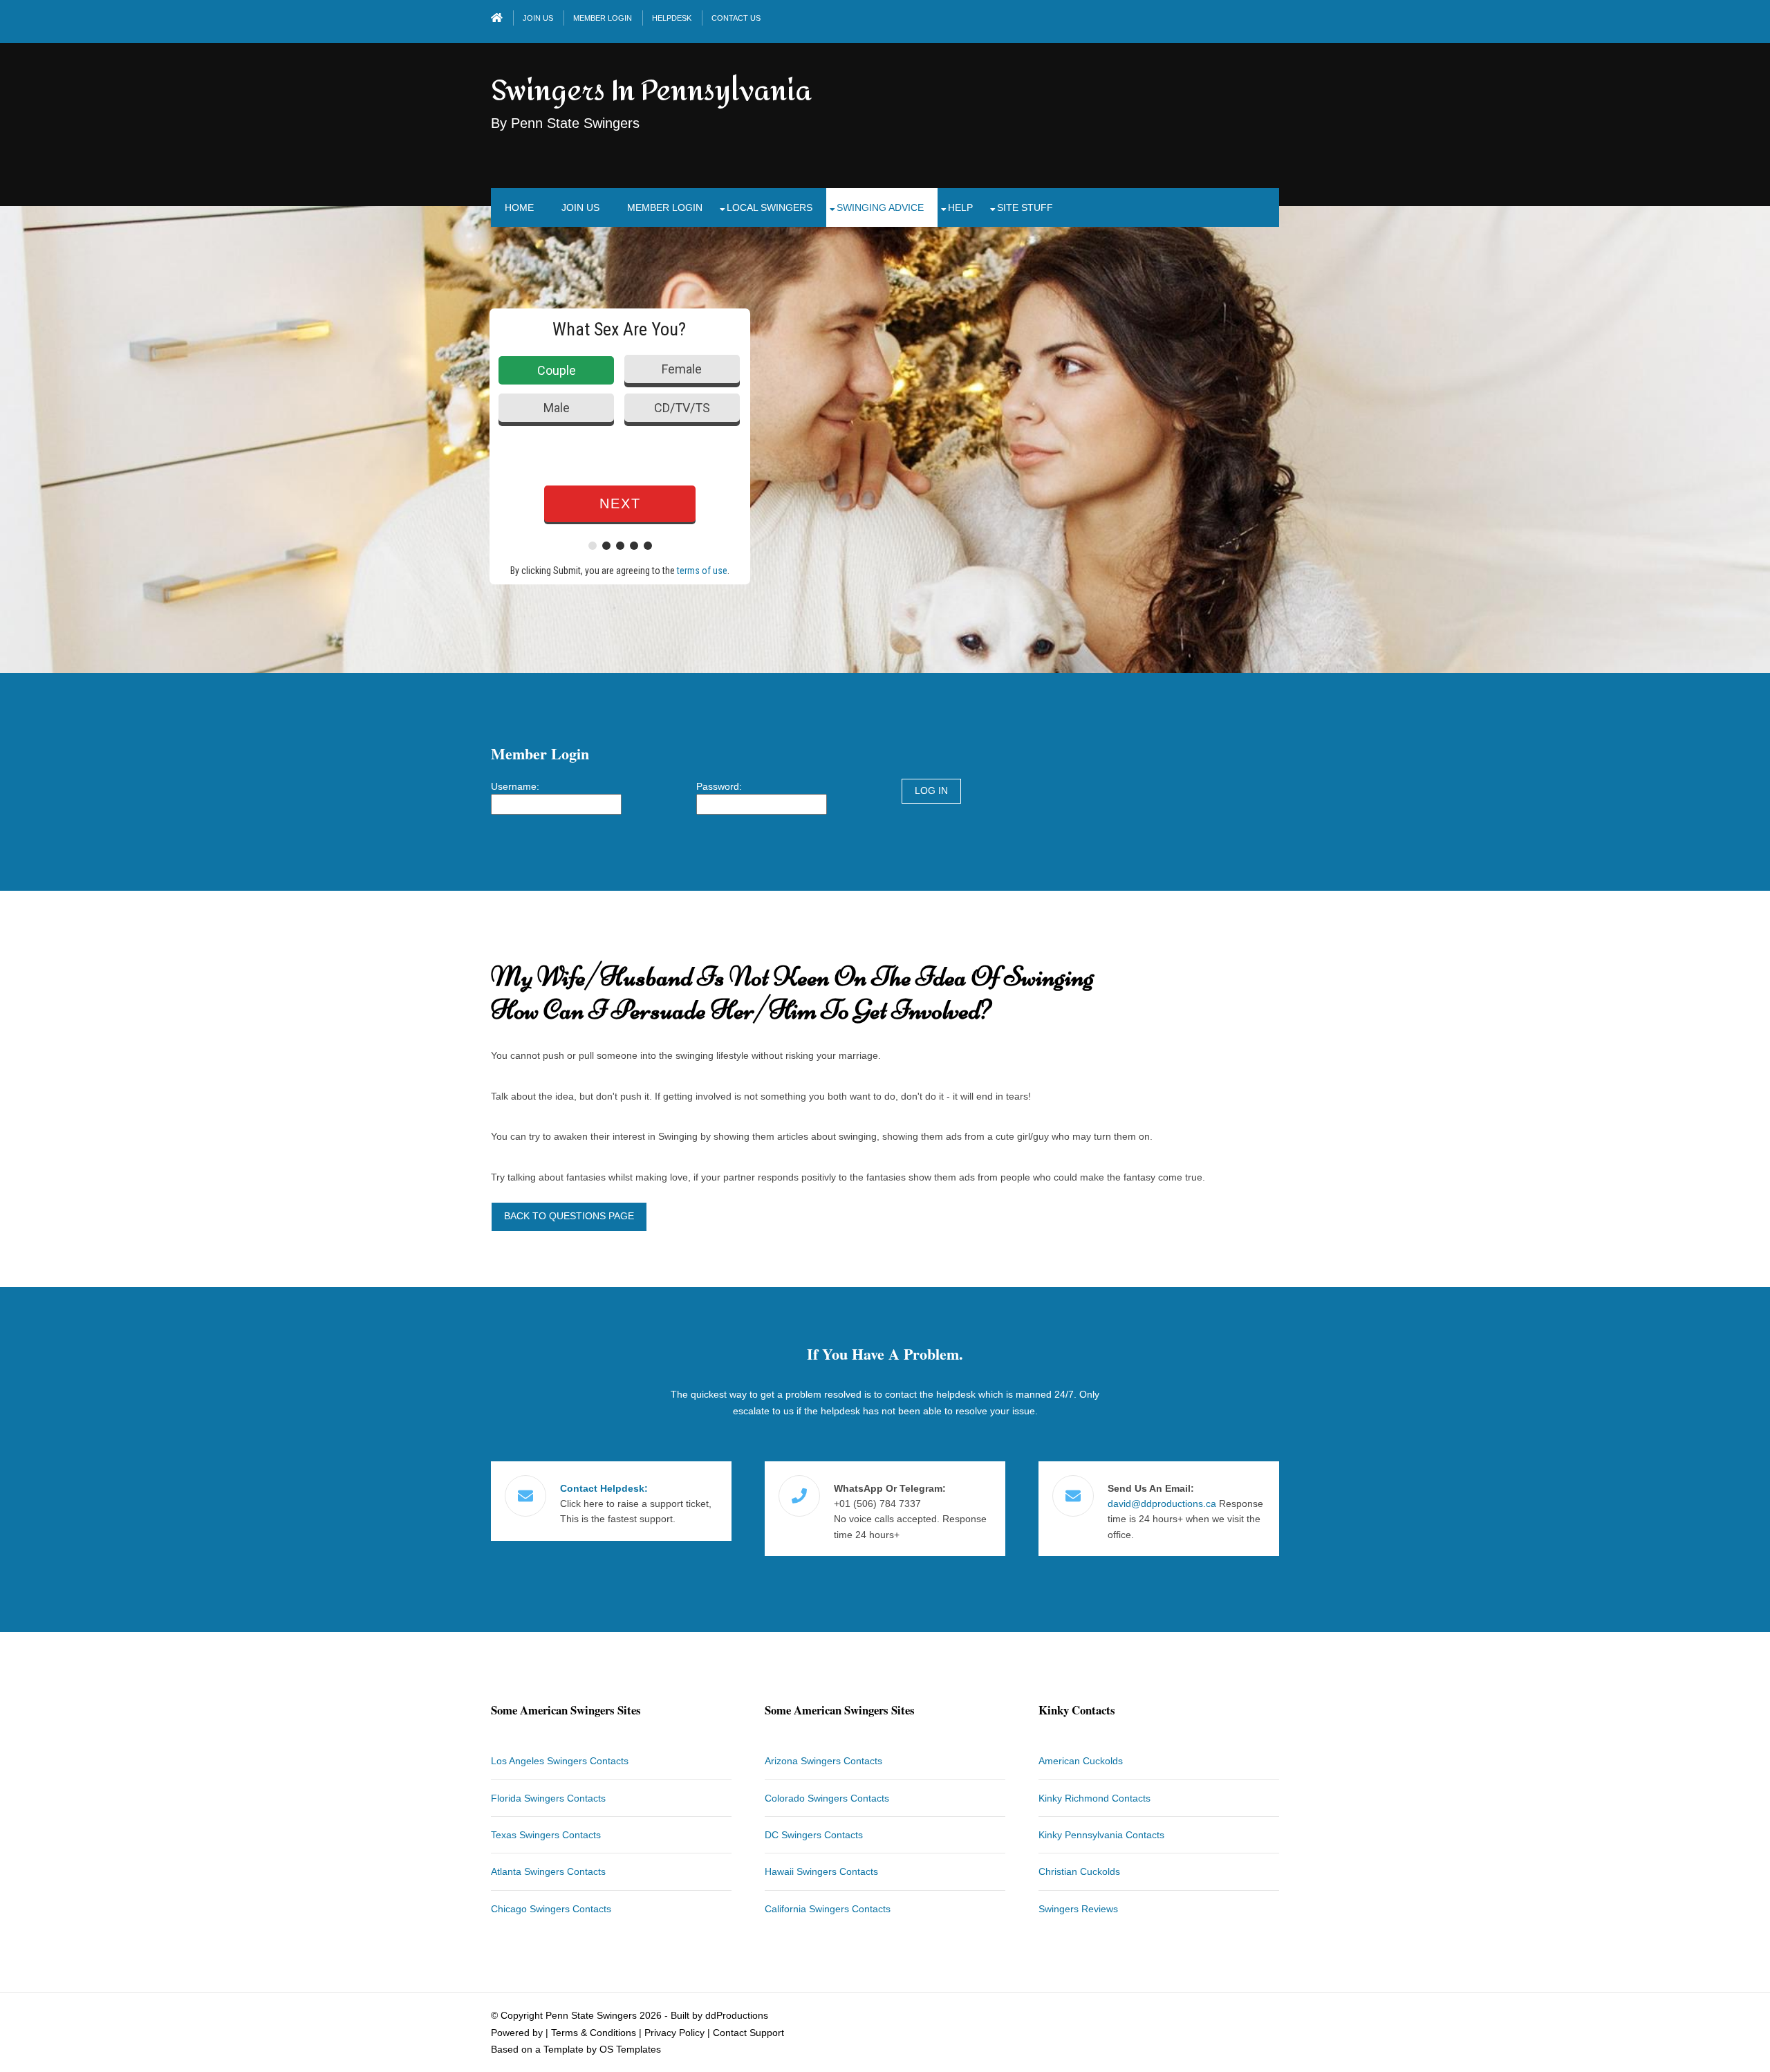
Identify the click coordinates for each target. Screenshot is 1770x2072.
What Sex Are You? (619, 329)
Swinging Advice (880, 207)
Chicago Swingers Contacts (551, 1909)
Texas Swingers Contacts (546, 1835)
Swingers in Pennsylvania (651, 91)
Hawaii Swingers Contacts (821, 1871)
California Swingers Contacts (828, 1909)
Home (519, 207)
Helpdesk (672, 18)
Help (960, 207)
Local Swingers (770, 207)
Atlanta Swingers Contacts (548, 1871)
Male (557, 408)
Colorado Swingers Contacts (827, 1798)
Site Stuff (1025, 207)
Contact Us (736, 18)
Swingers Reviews (1078, 1909)
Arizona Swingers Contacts (823, 1761)
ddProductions (737, 2015)
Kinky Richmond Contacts (1094, 1798)
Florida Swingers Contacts (548, 1798)
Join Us (538, 18)
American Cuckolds (1081, 1761)
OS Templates (630, 2049)
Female (682, 369)
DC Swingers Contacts (814, 1835)
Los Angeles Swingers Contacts (560, 1761)
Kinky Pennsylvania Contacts (1101, 1835)
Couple (557, 370)
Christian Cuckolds (1079, 1871)
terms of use (702, 571)
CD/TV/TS (682, 408)
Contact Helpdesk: (604, 1488)
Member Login (603, 18)
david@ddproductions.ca (1162, 1504)
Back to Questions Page (569, 1216)
